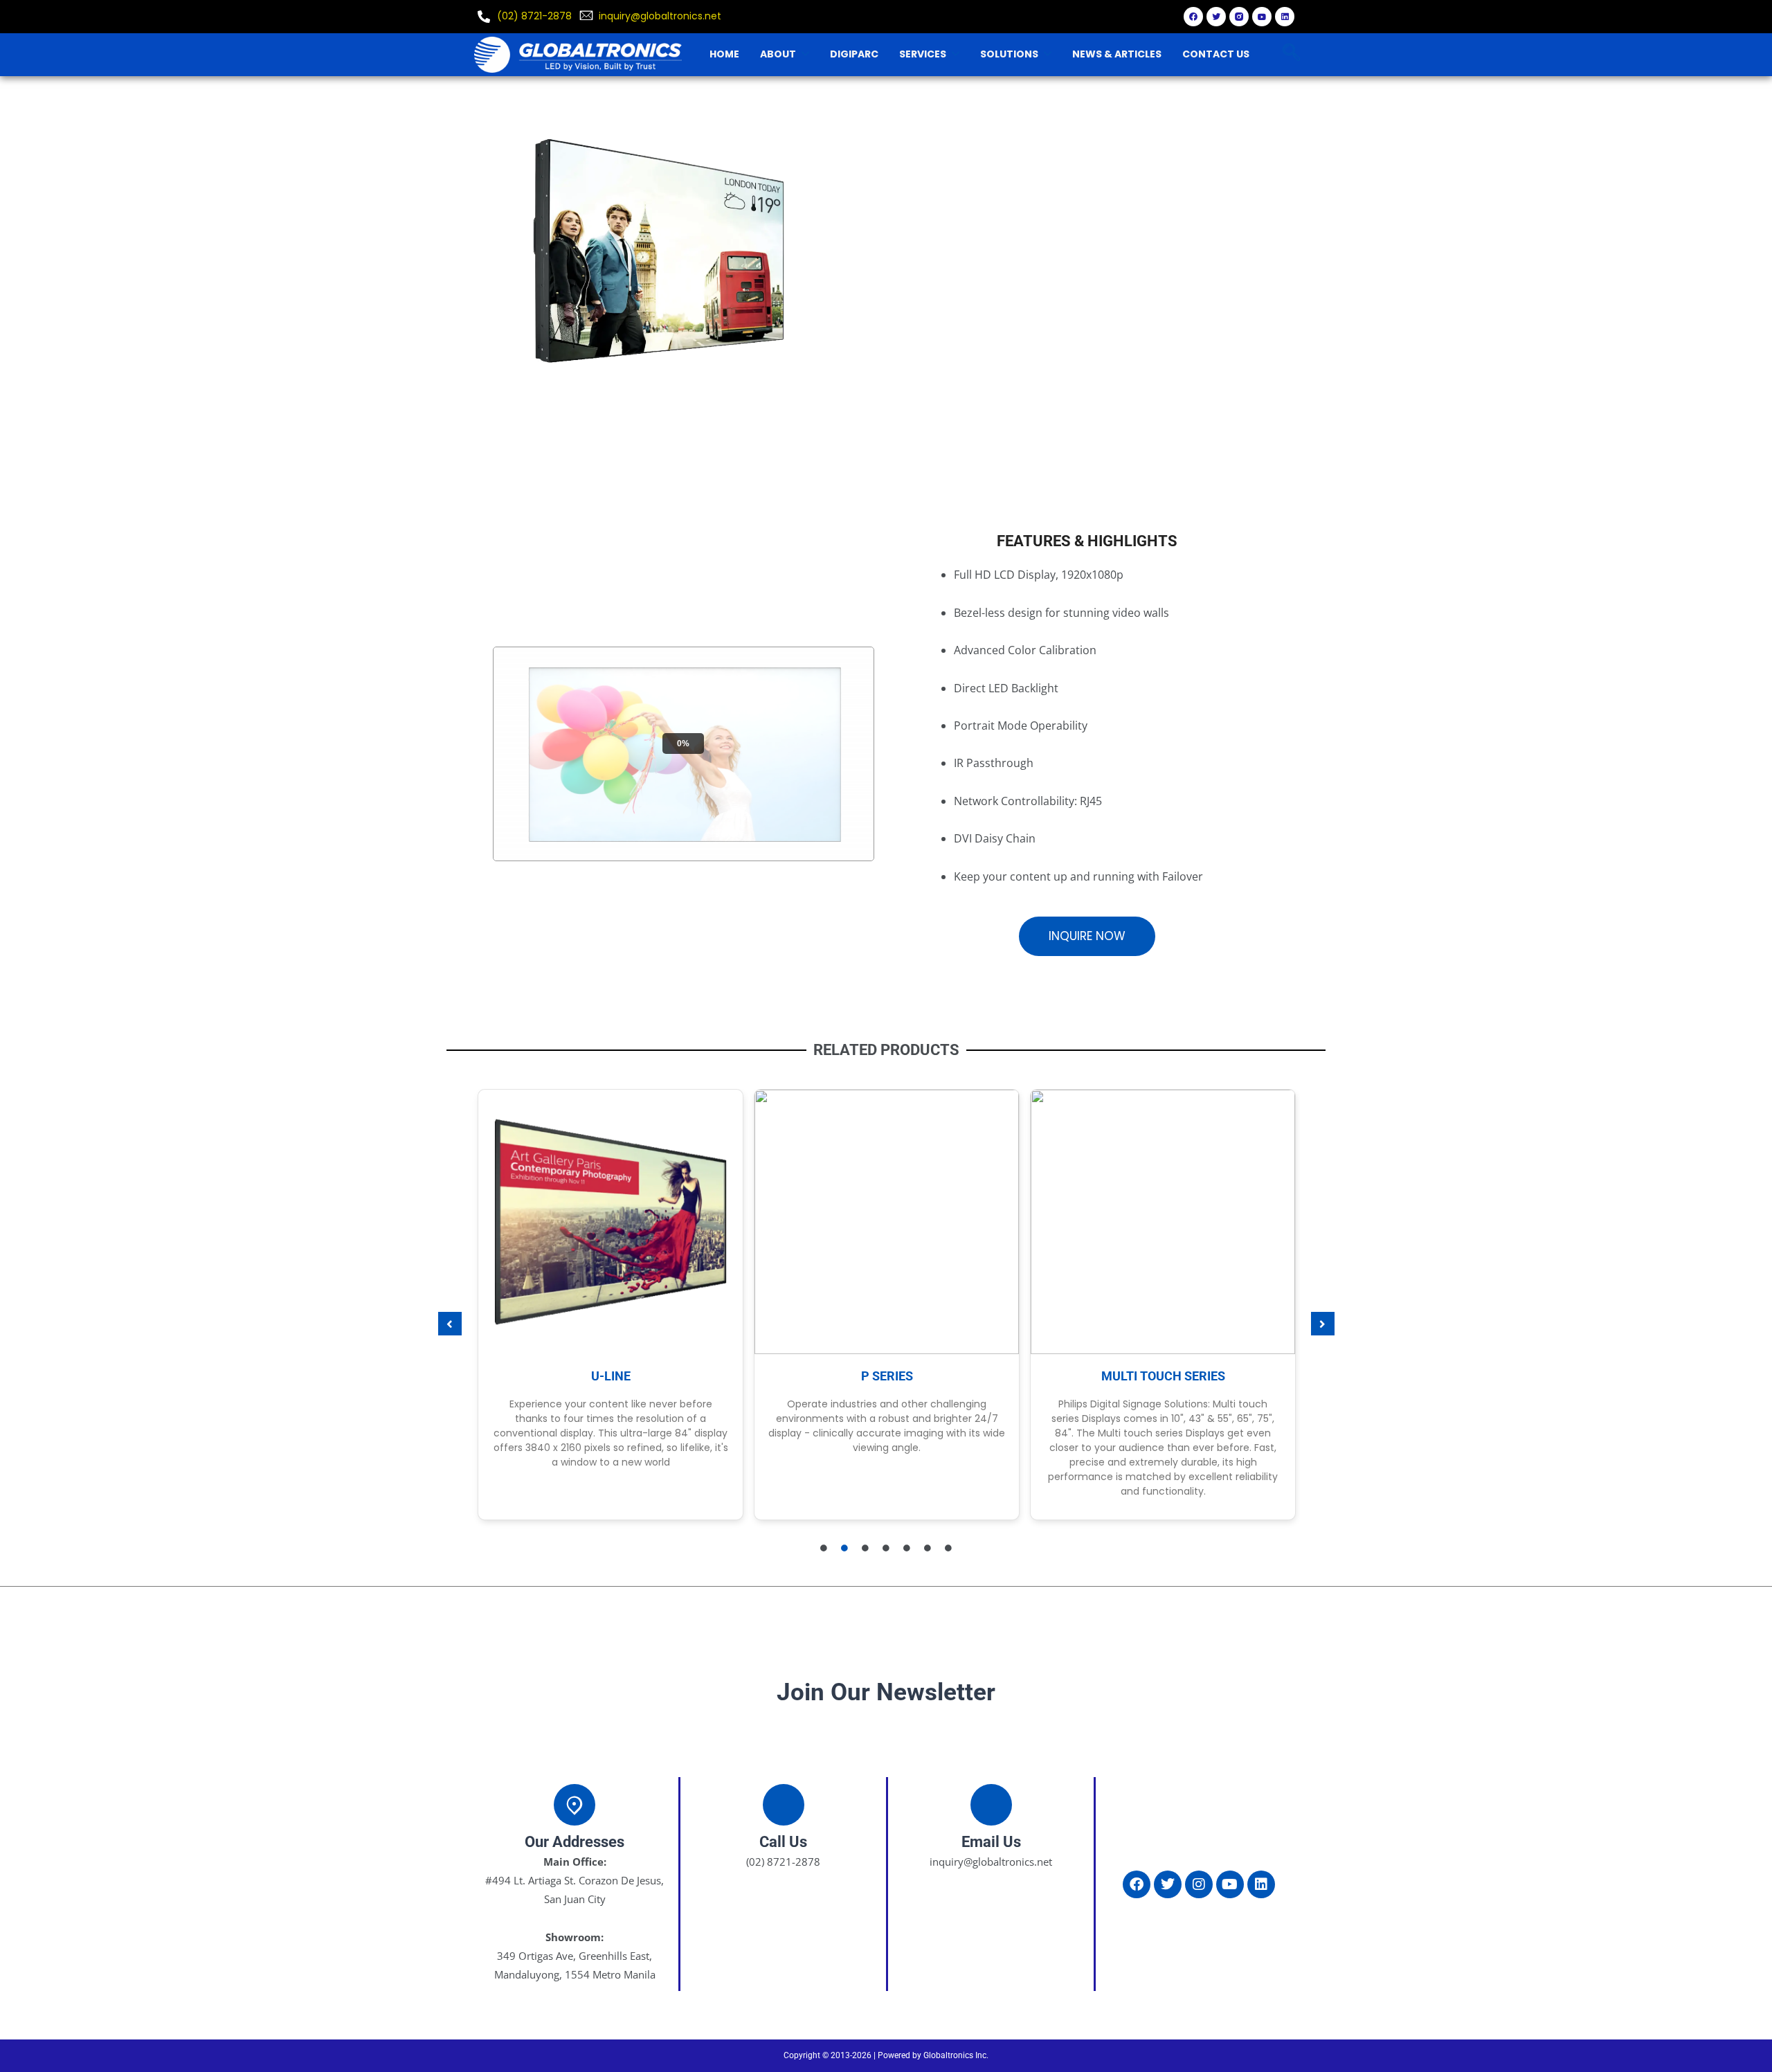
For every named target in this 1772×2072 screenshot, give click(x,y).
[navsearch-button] (1291, 54)
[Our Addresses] (575, 1805)
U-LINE (611, 1376)
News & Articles (1117, 54)
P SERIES (887, 1376)
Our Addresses (575, 1842)
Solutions (1009, 54)
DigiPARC (854, 54)
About (778, 54)
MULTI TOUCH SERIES (1163, 1376)
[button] (450, 1324)
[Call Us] (784, 1805)
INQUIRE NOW (1087, 936)
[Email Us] (991, 1805)
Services (923, 54)
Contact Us (1216, 54)
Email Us (991, 1842)
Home (724, 54)
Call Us (783, 1842)
